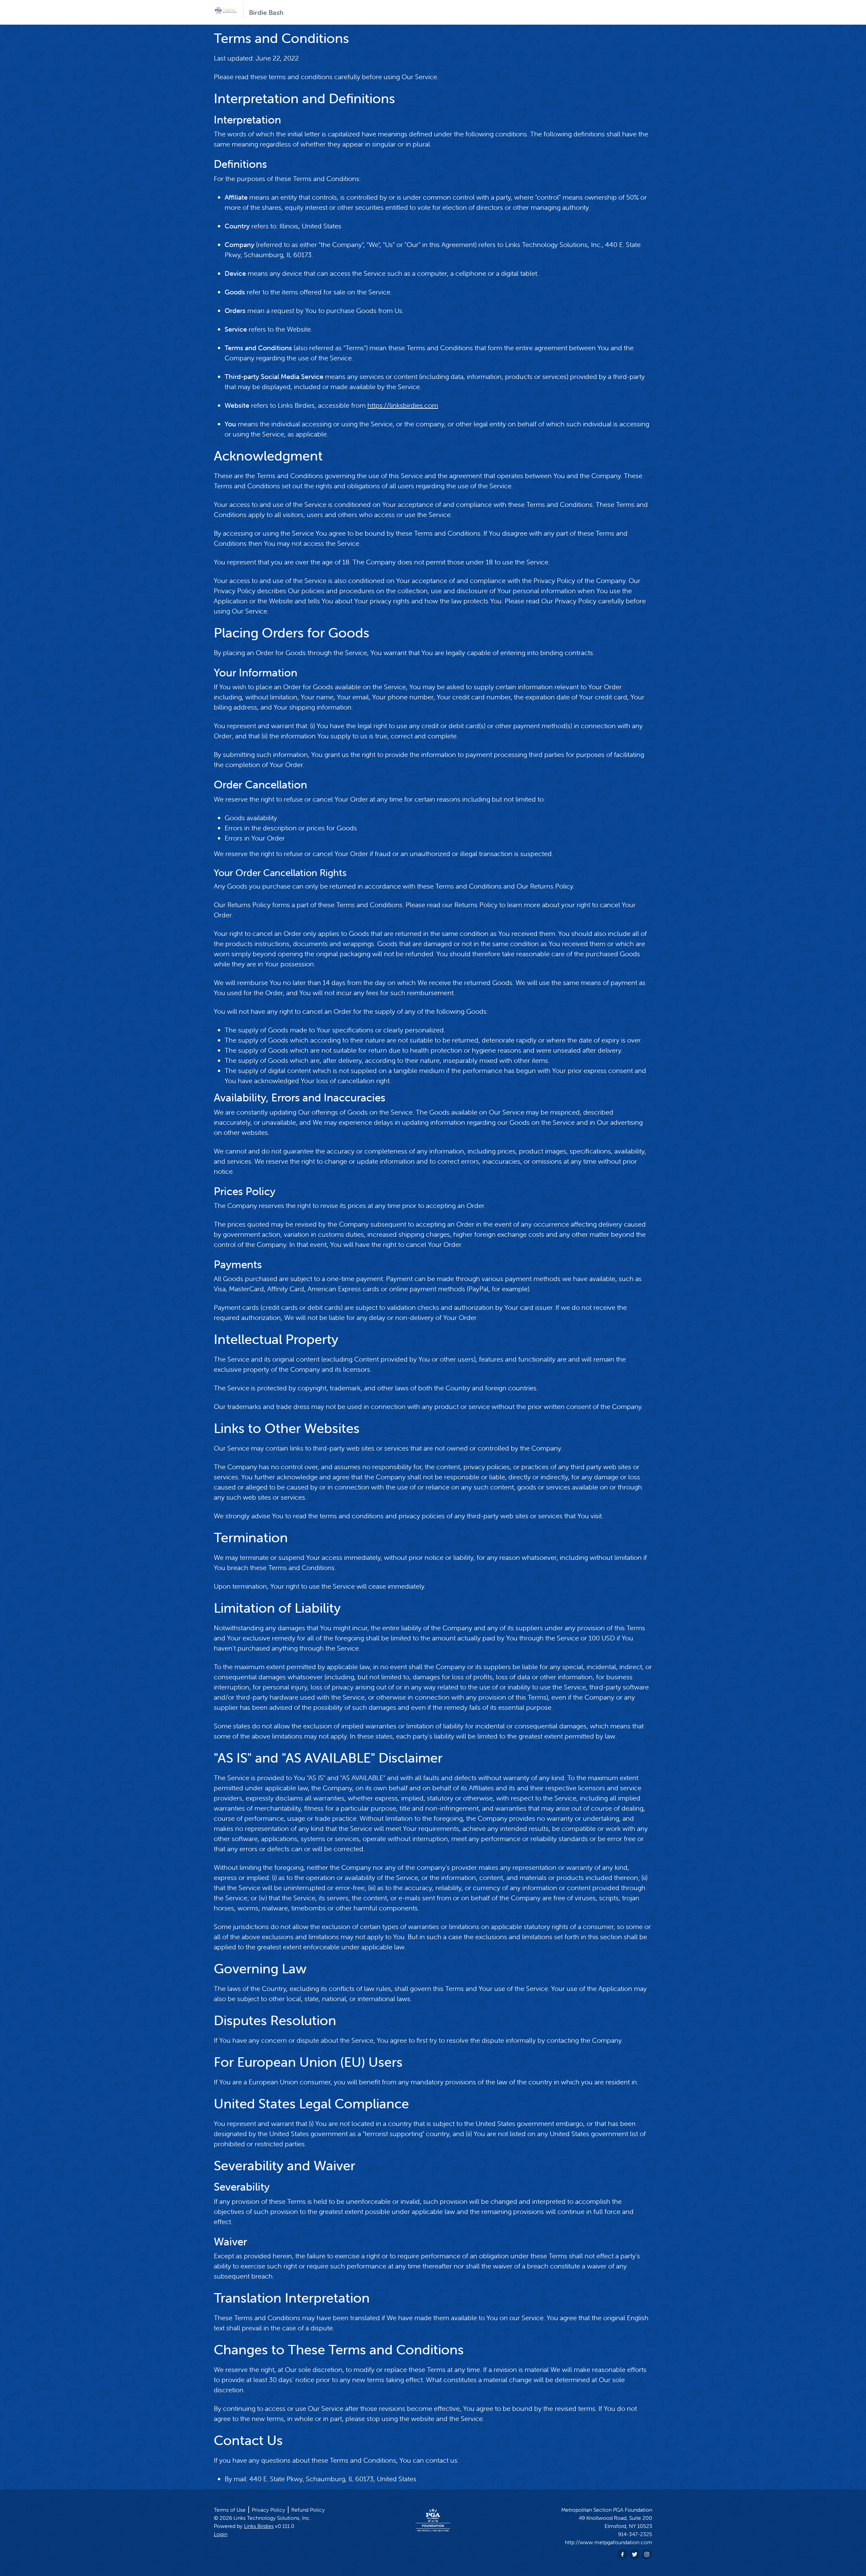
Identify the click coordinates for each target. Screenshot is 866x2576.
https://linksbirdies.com (403, 405)
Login (221, 2534)
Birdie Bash (266, 12)
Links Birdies (259, 2526)
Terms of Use (230, 2510)
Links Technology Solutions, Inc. (272, 2518)
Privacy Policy (268, 2510)
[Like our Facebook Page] (622, 2554)
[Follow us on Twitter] (635, 2554)
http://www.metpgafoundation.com (609, 2542)
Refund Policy (308, 2510)
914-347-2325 (635, 2534)
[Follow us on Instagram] (647, 2554)
